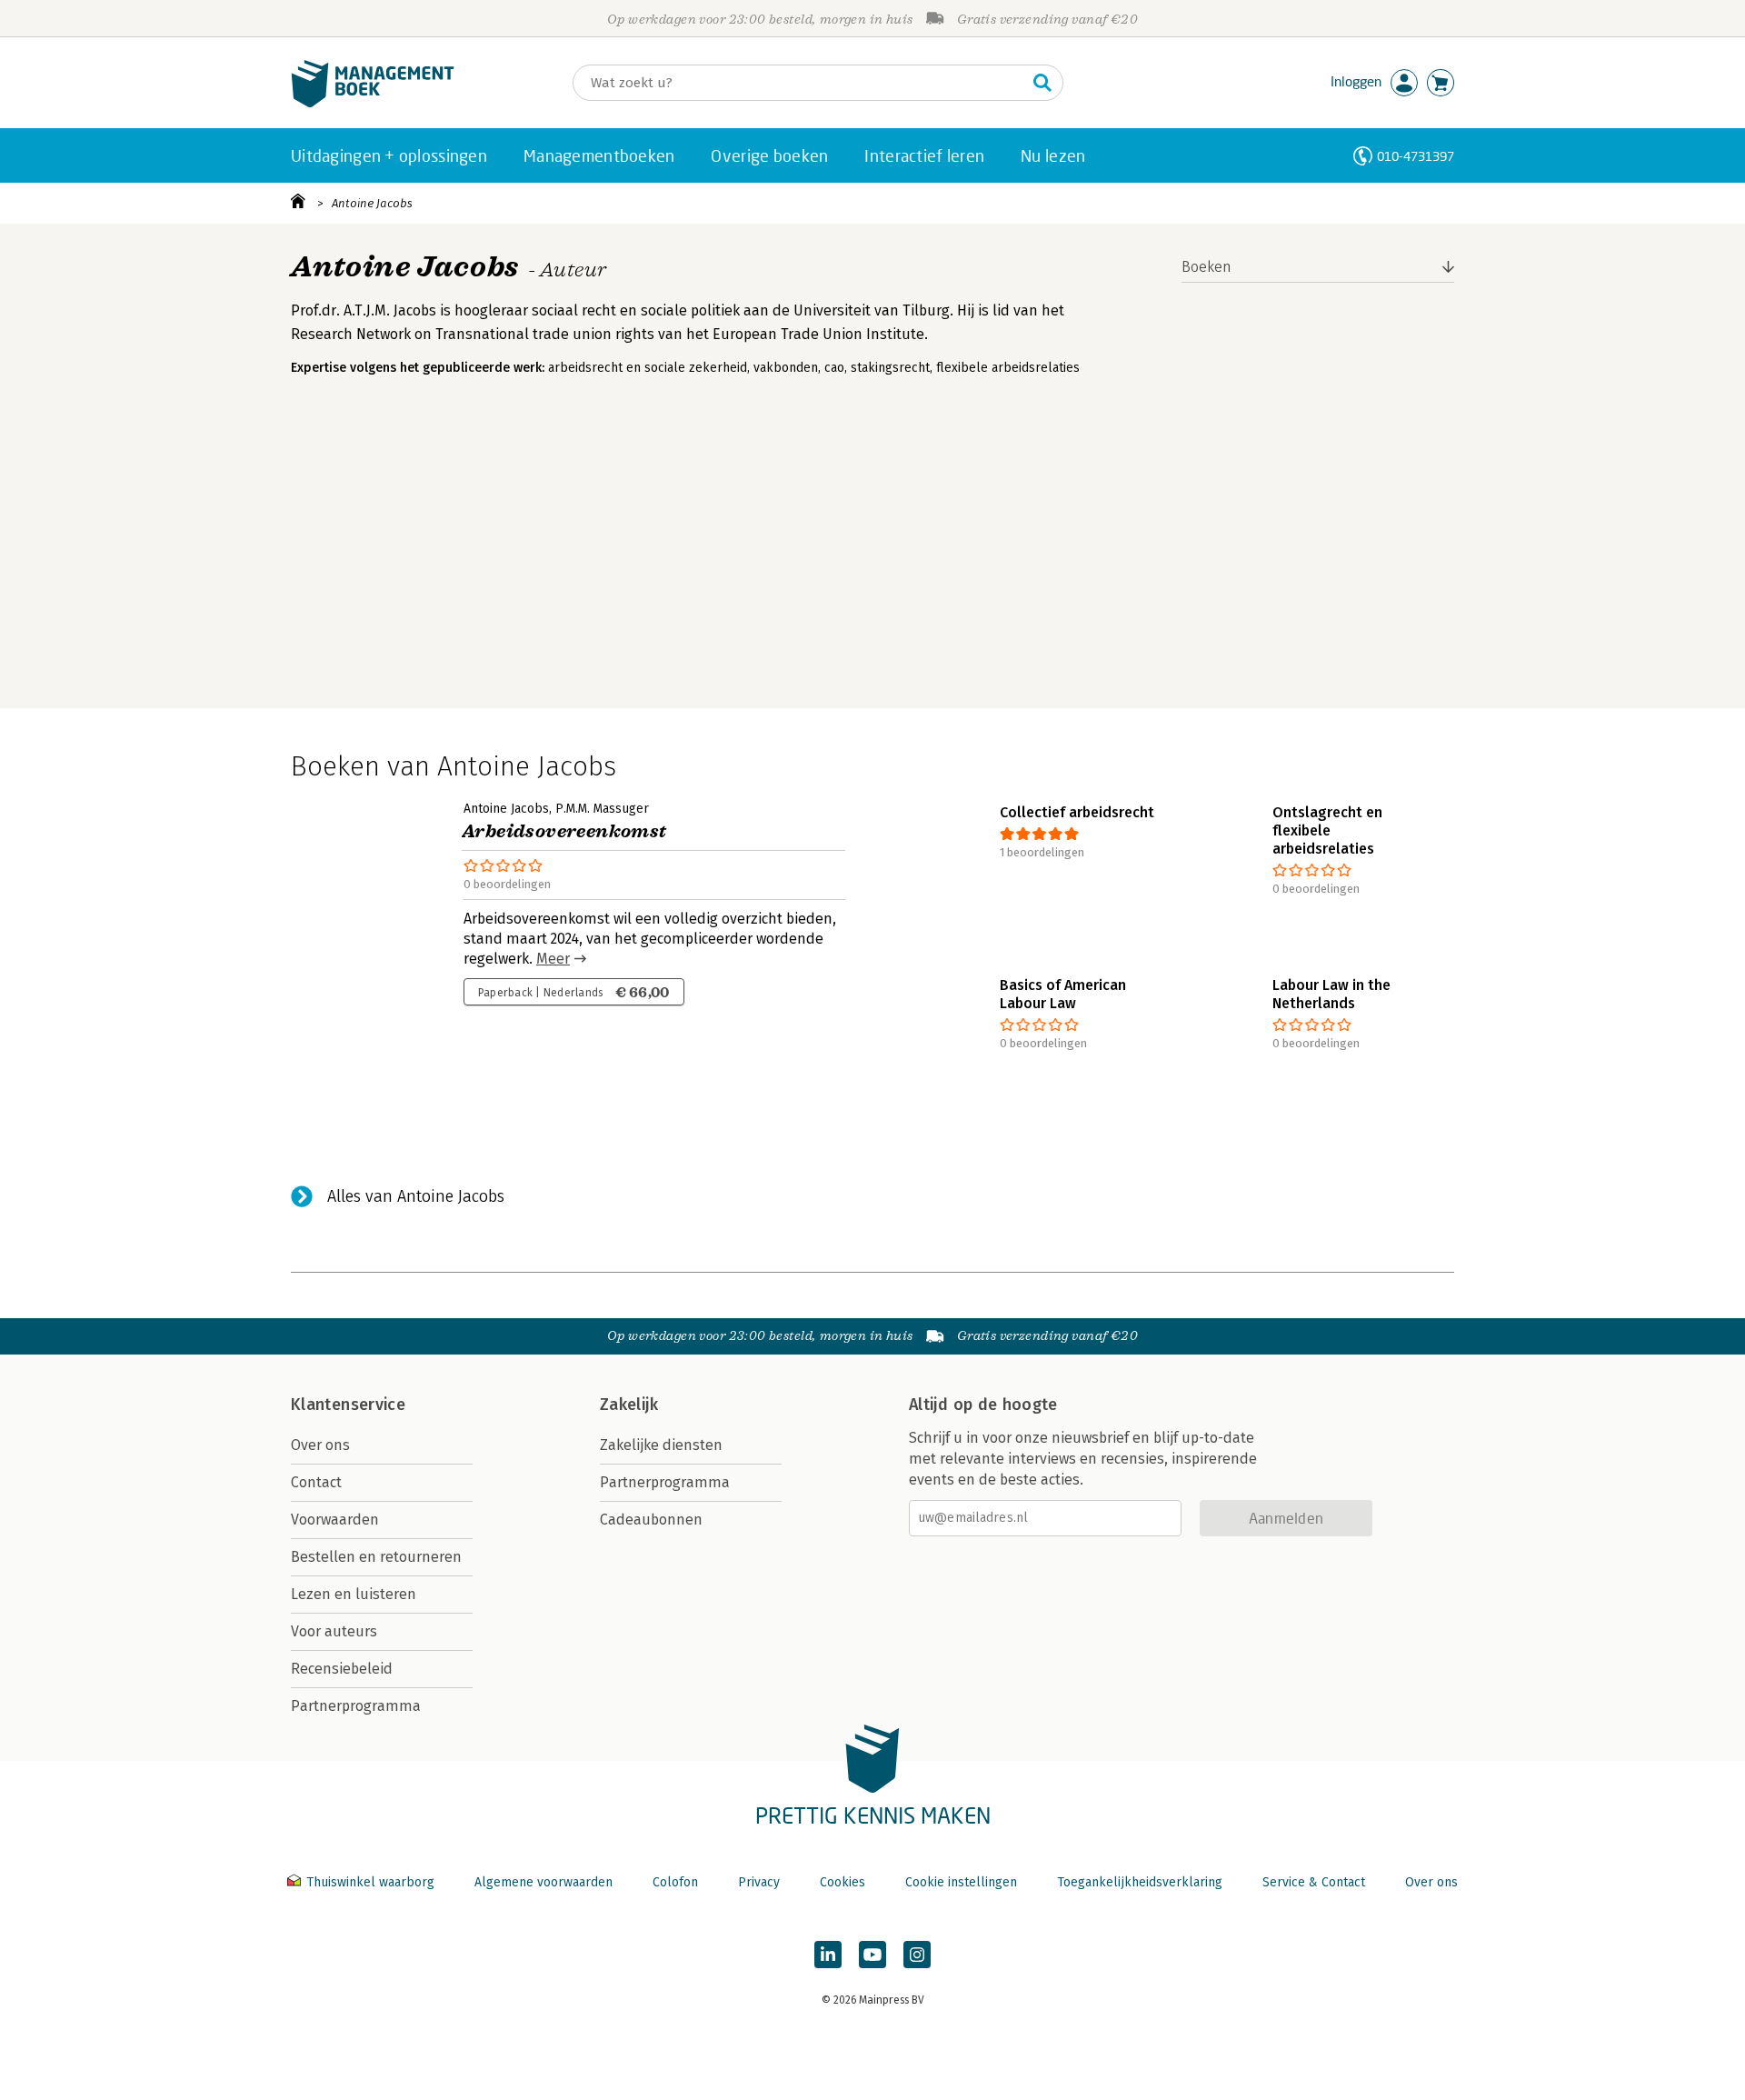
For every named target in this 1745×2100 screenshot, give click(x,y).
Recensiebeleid (342, 1669)
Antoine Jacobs (372, 203)
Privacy (759, 1882)
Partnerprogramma (356, 1706)
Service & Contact (1314, 1882)
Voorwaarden (335, 1520)
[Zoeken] (1042, 83)
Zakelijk (629, 1405)
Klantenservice (348, 1405)
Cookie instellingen (961, 1882)
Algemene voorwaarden (543, 1882)
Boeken (1207, 267)
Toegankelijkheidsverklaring (1140, 1882)
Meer (553, 959)
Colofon (675, 1882)
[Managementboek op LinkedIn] (828, 1955)
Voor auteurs (334, 1631)
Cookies (843, 1882)
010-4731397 (1416, 156)
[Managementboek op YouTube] (872, 1955)
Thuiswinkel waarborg (370, 1882)
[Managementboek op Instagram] (917, 1955)
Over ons (320, 1445)
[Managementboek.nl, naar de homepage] (373, 103)
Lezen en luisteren (354, 1594)
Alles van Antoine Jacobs (416, 1196)
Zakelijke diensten (661, 1445)
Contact (316, 1482)
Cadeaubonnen (651, 1520)
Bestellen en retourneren (376, 1557)
